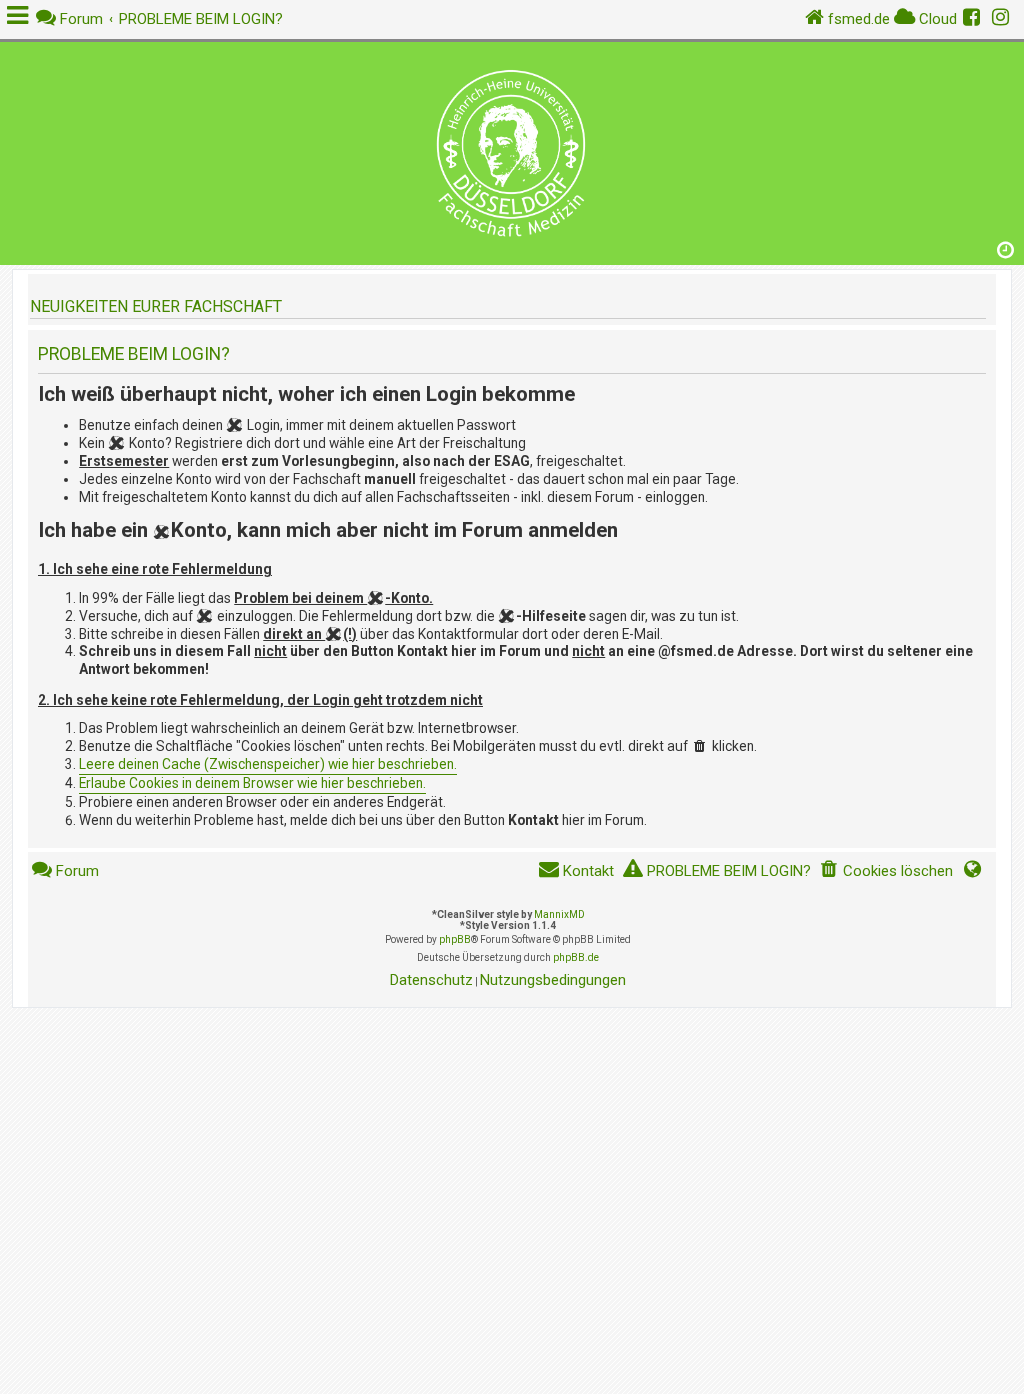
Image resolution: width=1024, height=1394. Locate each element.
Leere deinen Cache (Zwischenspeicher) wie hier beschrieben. (268, 764)
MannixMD (559, 914)
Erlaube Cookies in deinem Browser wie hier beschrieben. (252, 783)
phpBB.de (576, 957)
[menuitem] (886, 871)
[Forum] (512, 148)
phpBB (455, 939)
